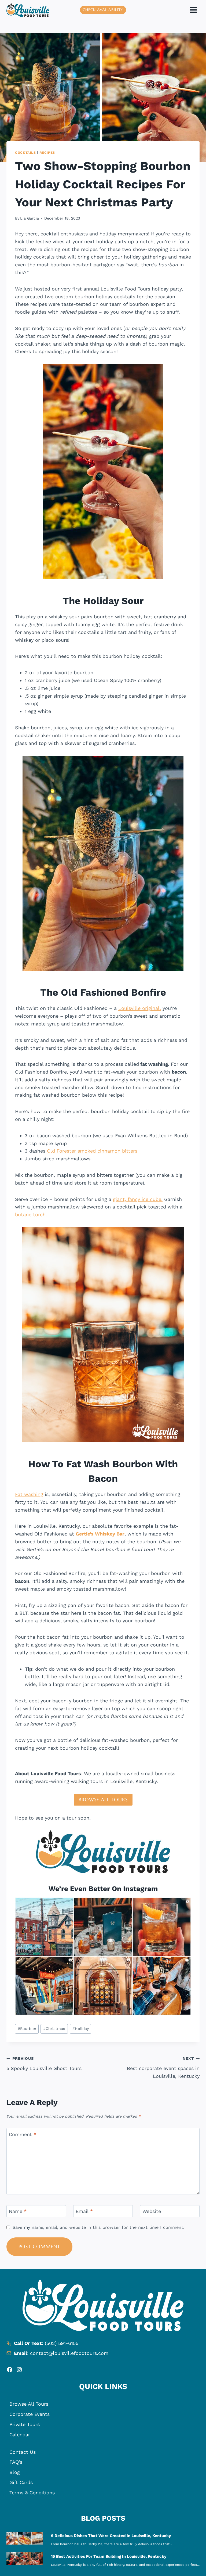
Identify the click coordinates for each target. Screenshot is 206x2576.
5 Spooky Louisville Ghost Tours (44, 2064)
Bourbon (27, 2029)
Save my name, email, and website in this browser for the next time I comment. (98, 2227)
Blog (15, 2472)
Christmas (54, 2029)
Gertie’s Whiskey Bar (100, 1534)
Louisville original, (140, 1008)
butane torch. (31, 1215)
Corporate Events (30, 2414)
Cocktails (25, 153)
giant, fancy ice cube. (138, 1199)
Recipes (47, 153)
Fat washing (29, 1494)
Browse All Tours (29, 2404)
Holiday (81, 2029)
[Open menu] (193, 10)
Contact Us (23, 2452)
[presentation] (25, 2538)
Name (18, 2211)
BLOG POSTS (103, 2518)
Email (84, 2211)
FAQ (14, 2462)
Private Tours (25, 2424)
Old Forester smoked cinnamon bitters (92, 1151)
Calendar (20, 2435)
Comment (23, 2134)
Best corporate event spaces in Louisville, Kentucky (163, 2068)
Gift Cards (21, 2482)
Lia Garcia (30, 218)
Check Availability (103, 10)
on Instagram (135, 1889)
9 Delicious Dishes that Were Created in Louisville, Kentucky (111, 2536)
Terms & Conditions (32, 2493)
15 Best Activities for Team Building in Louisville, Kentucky (109, 2556)
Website (152, 2211)
